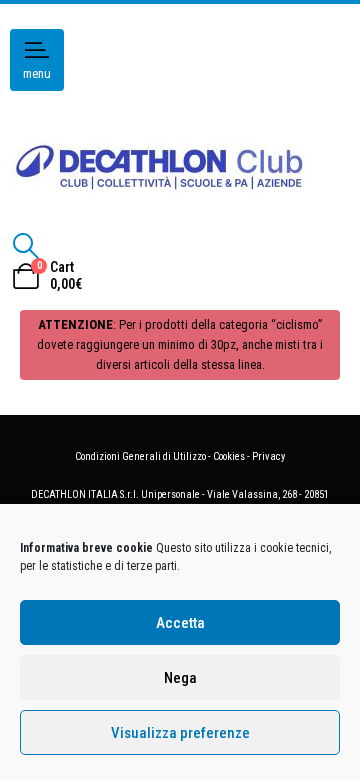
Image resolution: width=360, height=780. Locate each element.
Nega (180, 678)
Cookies (229, 456)
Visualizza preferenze (180, 733)
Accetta (180, 623)
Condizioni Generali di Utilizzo (140, 456)
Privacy (268, 456)
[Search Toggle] (25, 246)
